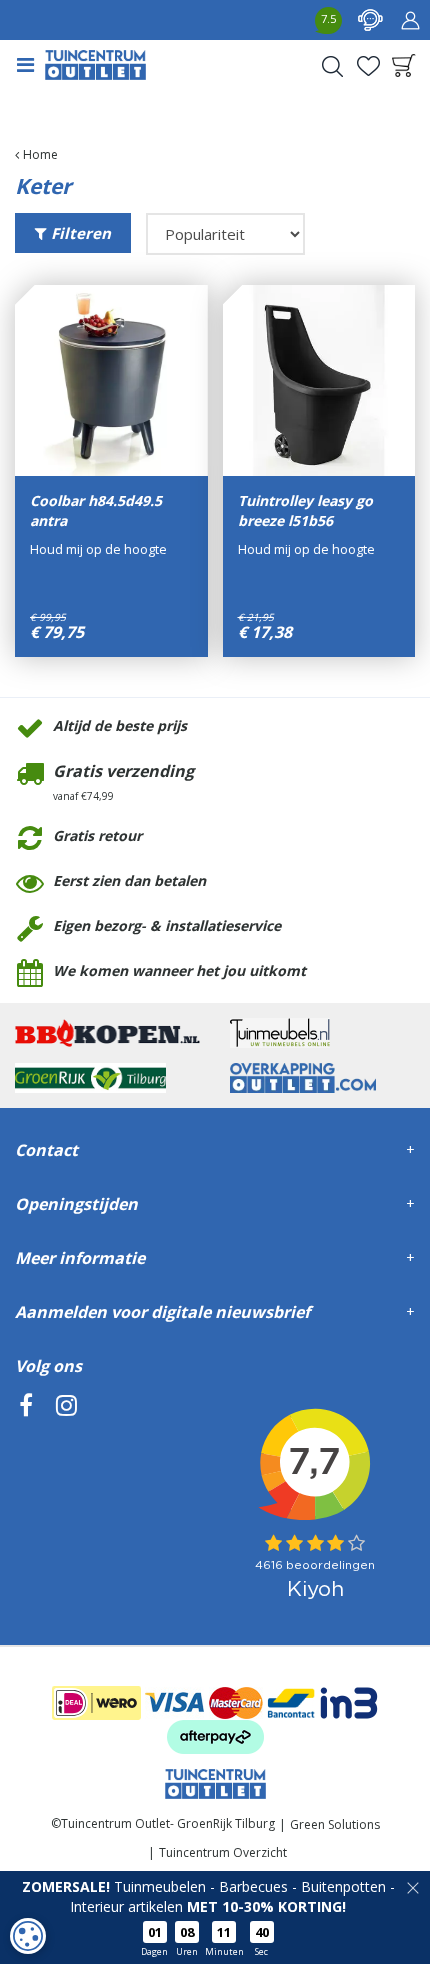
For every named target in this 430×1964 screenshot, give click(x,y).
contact (370, 20)
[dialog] (28, 1936)
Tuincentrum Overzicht (223, 1852)
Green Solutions (335, 1824)
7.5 (328, 18)
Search (332, 66)
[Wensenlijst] (368, 66)
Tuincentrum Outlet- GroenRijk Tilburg (168, 1823)
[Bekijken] (404, 66)
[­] (26, 1496)
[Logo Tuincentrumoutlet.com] (95, 65)
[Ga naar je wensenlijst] (368, 66)
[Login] (410, 20)
